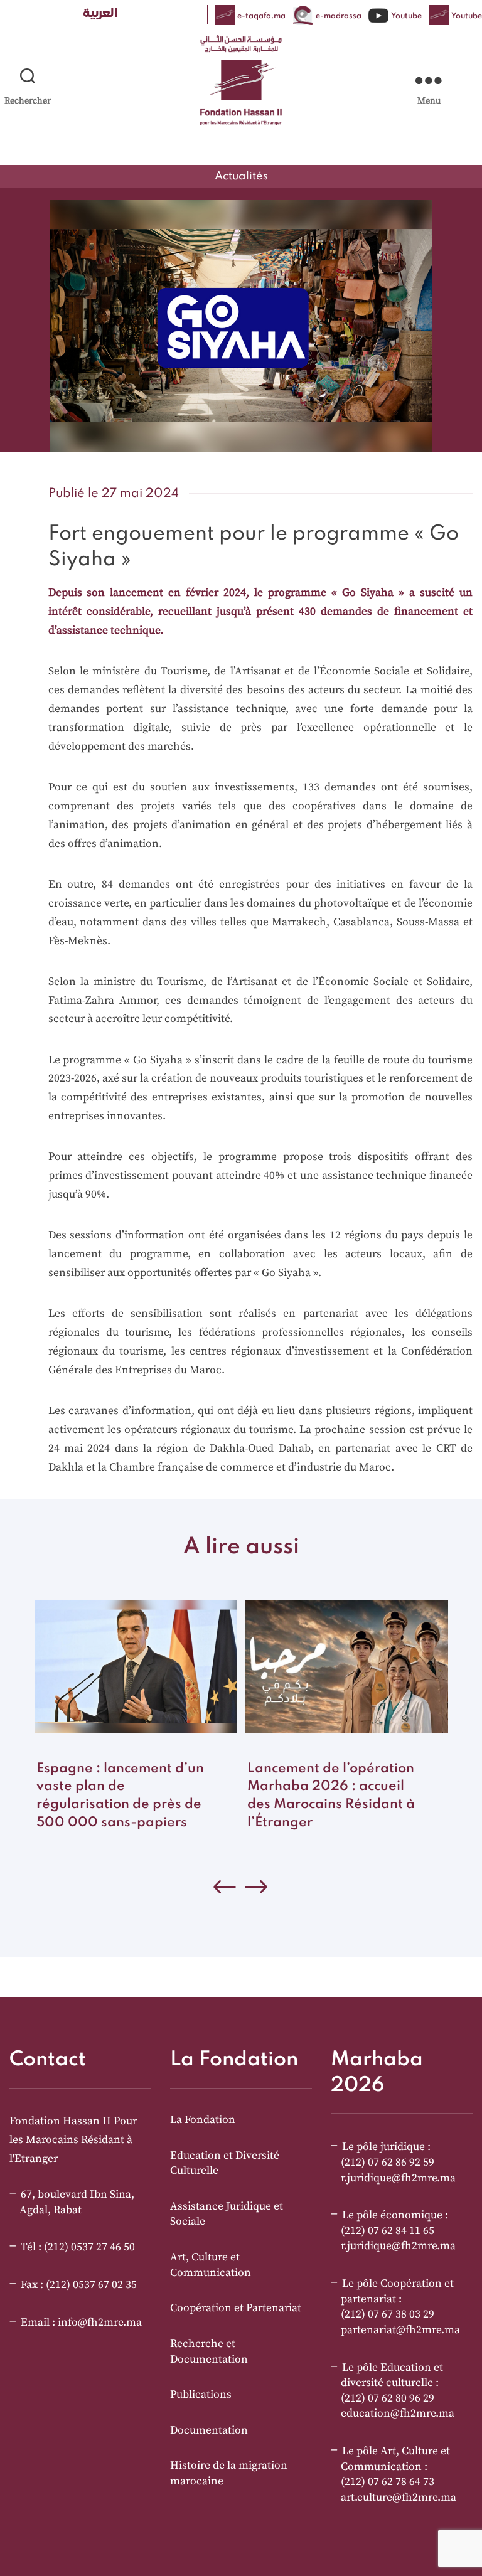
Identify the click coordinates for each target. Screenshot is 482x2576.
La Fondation (203, 2120)
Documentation (209, 2430)
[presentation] (257, 1890)
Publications (201, 2395)
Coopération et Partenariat (236, 2308)
